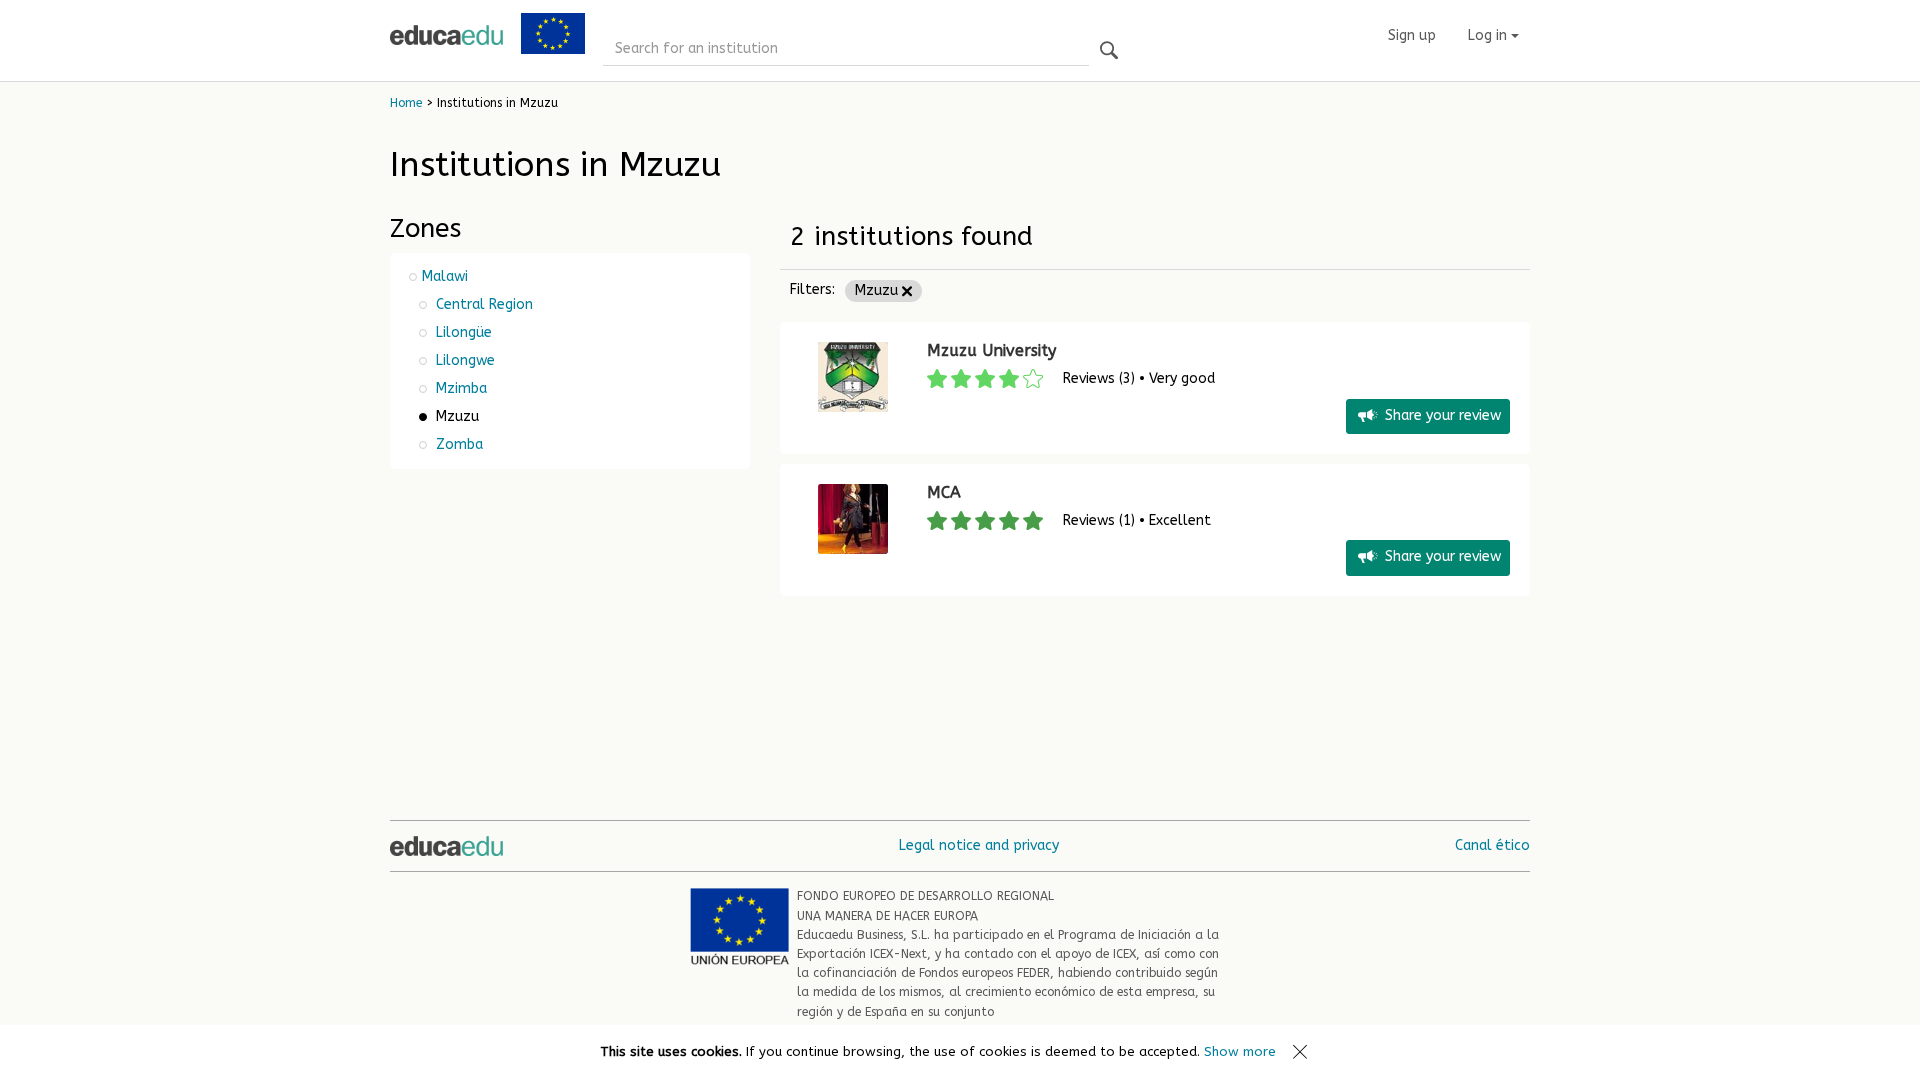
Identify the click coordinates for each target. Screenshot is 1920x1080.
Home (406, 103)
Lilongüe (462, 332)
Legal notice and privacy (979, 845)
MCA (944, 492)
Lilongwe (463, 360)
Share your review (1443, 415)
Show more (1240, 1051)
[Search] (1109, 51)
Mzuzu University (991, 350)
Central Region (482, 304)
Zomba (457, 444)
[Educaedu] (446, 35)
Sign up (1412, 35)
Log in (1489, 35)
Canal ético (1492, 845)
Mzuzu (878, 290)
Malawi (445, 276)
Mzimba (459, 388)
